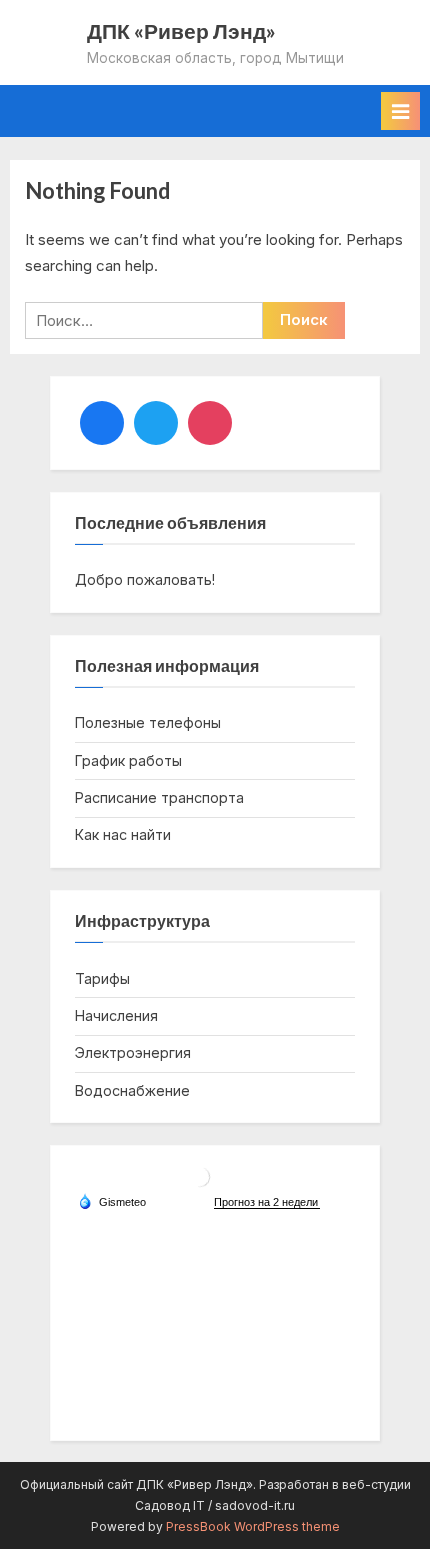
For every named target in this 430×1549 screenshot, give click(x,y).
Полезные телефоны (148, 722)
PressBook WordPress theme (253, 1526)
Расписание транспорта (159, 797)
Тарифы (102, 978)
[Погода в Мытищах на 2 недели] (267, 1202)
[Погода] (112, 1201)
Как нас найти (123, 834)
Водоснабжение (132, 1090)
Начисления (116, 1015)
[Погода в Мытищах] (200, 1184)
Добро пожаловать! (145, 579)
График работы (128, 760)
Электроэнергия (133, 1052)
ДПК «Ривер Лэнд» (181, 30)
